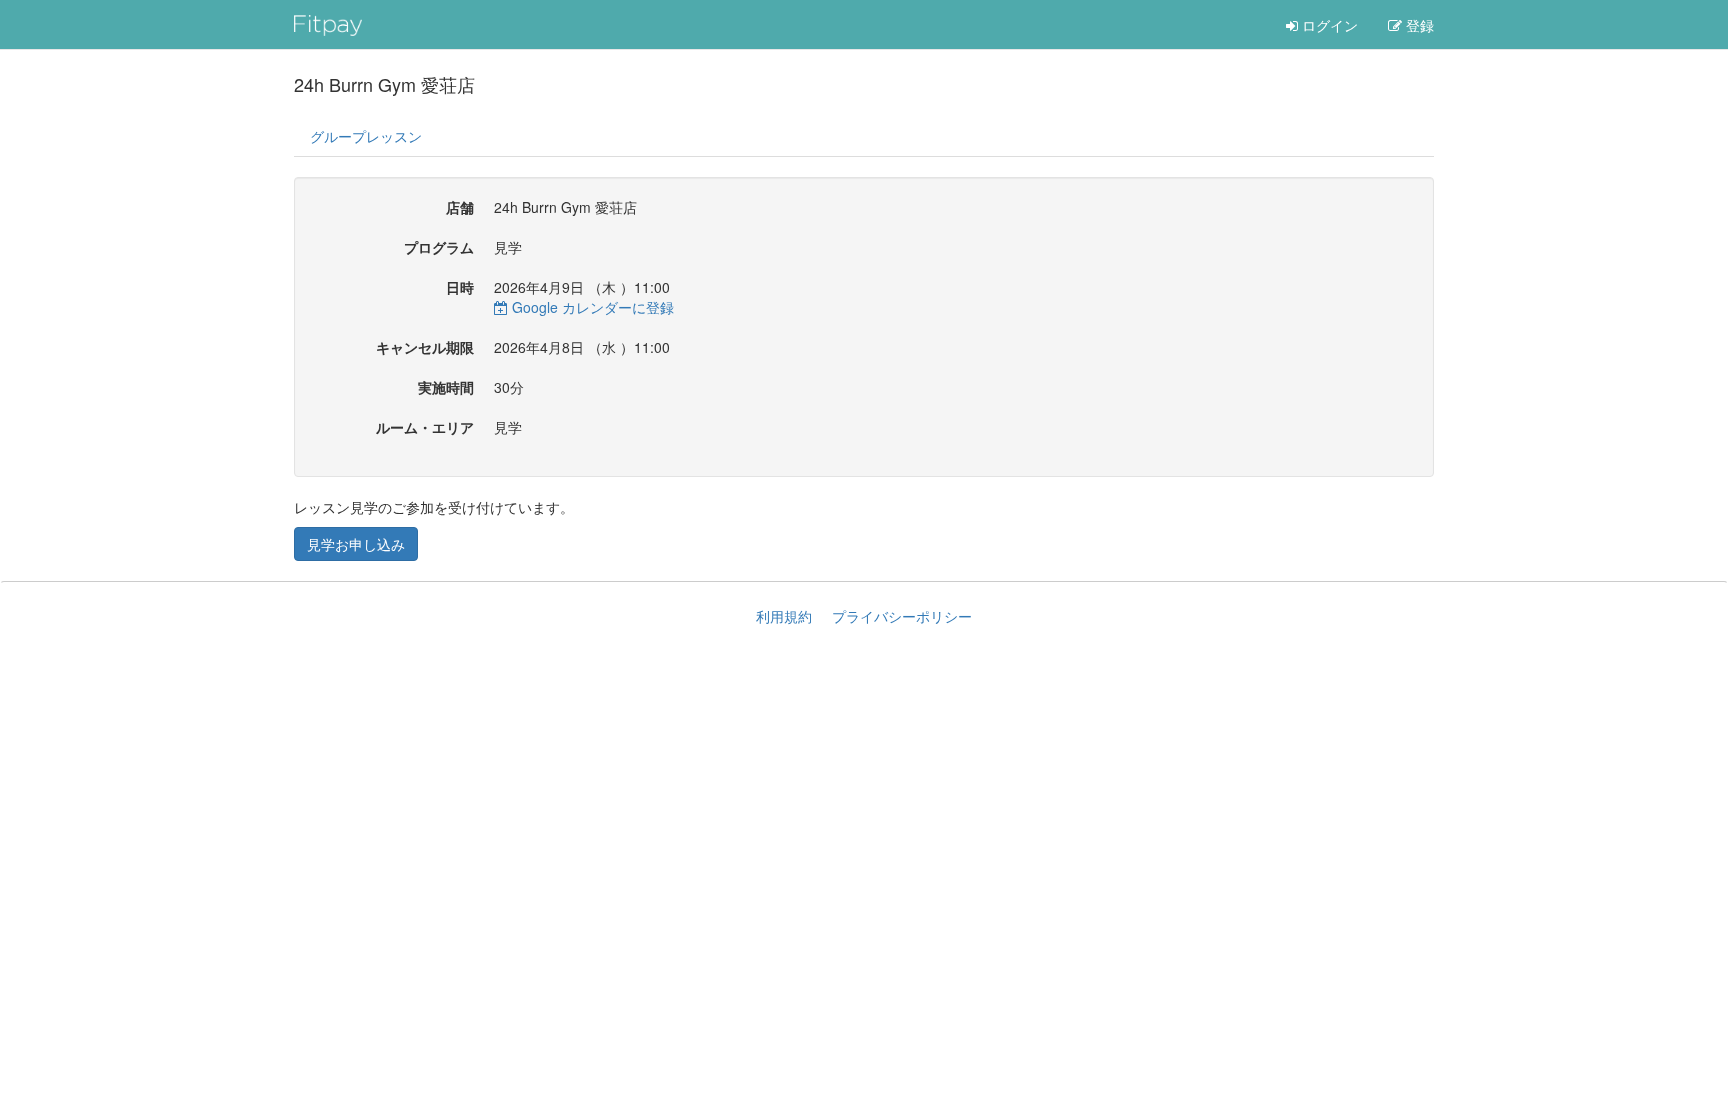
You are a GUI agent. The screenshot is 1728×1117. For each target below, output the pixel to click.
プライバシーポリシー (902, 616)
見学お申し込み (356, 544)
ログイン (1328, 25)
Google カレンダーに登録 (591, 307)
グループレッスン (366, 136)
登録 (1418, 25)
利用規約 (784, 616)
